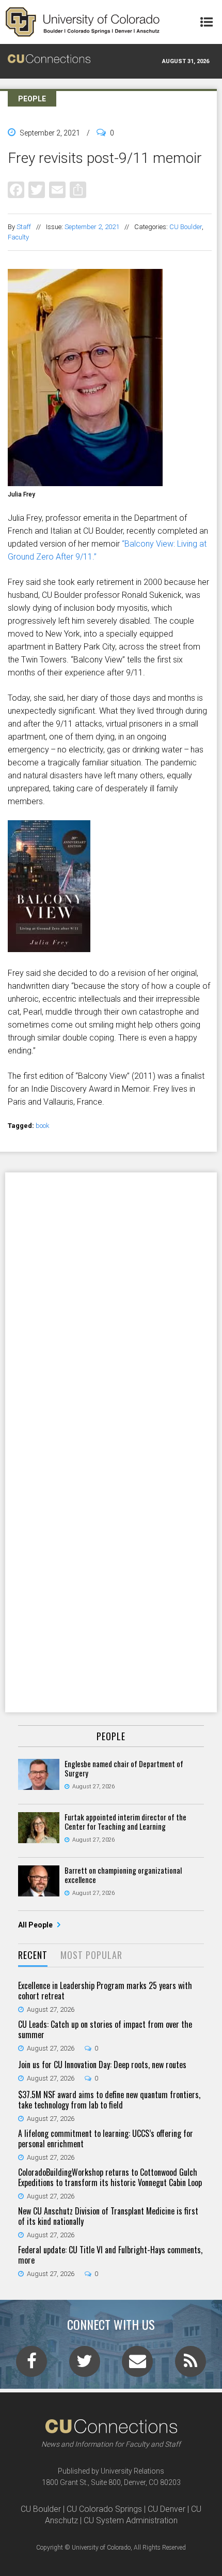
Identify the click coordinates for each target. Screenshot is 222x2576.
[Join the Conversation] (31, 2364)
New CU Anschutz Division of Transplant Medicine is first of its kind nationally (108, 2216)
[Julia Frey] (110, 482)
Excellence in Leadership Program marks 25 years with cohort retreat (105, 1991)
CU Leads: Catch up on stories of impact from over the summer (105, 2029)
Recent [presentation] (33, 1955)
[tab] (33, 1956)
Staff (24, 227)
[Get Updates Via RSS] (191, 2364)
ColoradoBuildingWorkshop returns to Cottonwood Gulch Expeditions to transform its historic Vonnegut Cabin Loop (110, 2177)
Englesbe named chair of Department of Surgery (124, 1768)
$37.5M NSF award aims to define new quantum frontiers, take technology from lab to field (109, 2100)
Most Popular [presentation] (91, 1955)
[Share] (78, 190)
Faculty (18, 237)
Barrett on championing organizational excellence (123, 1875)
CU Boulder (186, 227)
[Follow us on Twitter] (85, 2364)
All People (36, 1925)
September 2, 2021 (92, 227)
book (43, 1126)
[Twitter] (37, 190)
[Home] (83, 22)
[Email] (57, 190)
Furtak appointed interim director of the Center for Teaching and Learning (125, 1821)
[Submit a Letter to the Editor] (137, 2364)
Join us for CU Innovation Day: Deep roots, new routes (102, 2065)
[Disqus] (111, 1307)
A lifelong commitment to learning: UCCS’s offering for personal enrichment (106, 2138)
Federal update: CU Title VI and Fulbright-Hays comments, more (110, 2255)
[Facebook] (16, 190)
